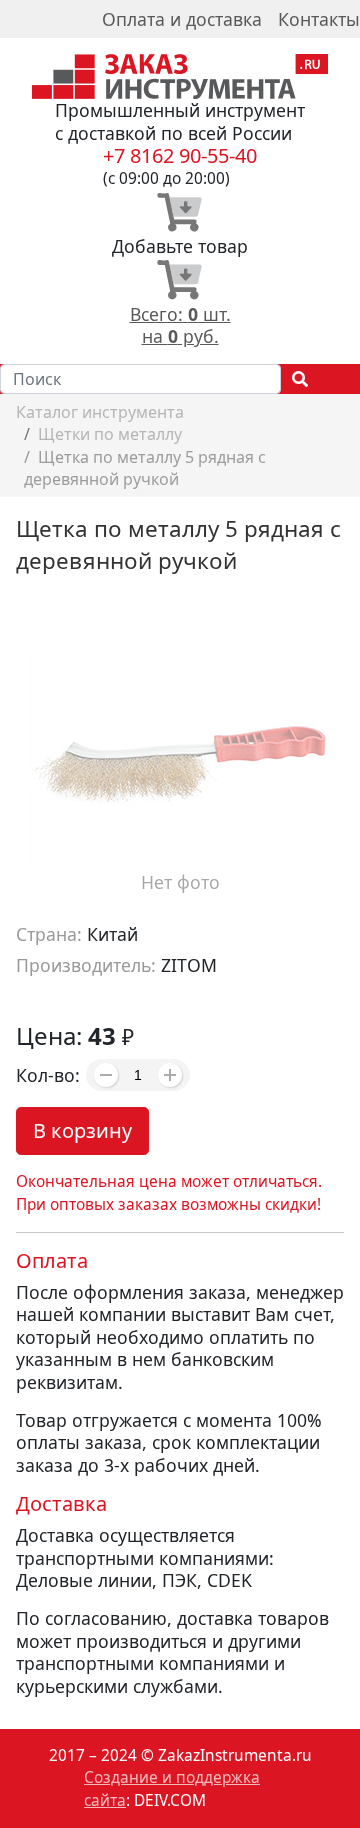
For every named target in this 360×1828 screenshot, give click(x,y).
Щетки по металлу (110, 434)
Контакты (319, 19)
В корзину (82, 1130)
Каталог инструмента (100, 412)
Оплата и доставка (182, 19)
